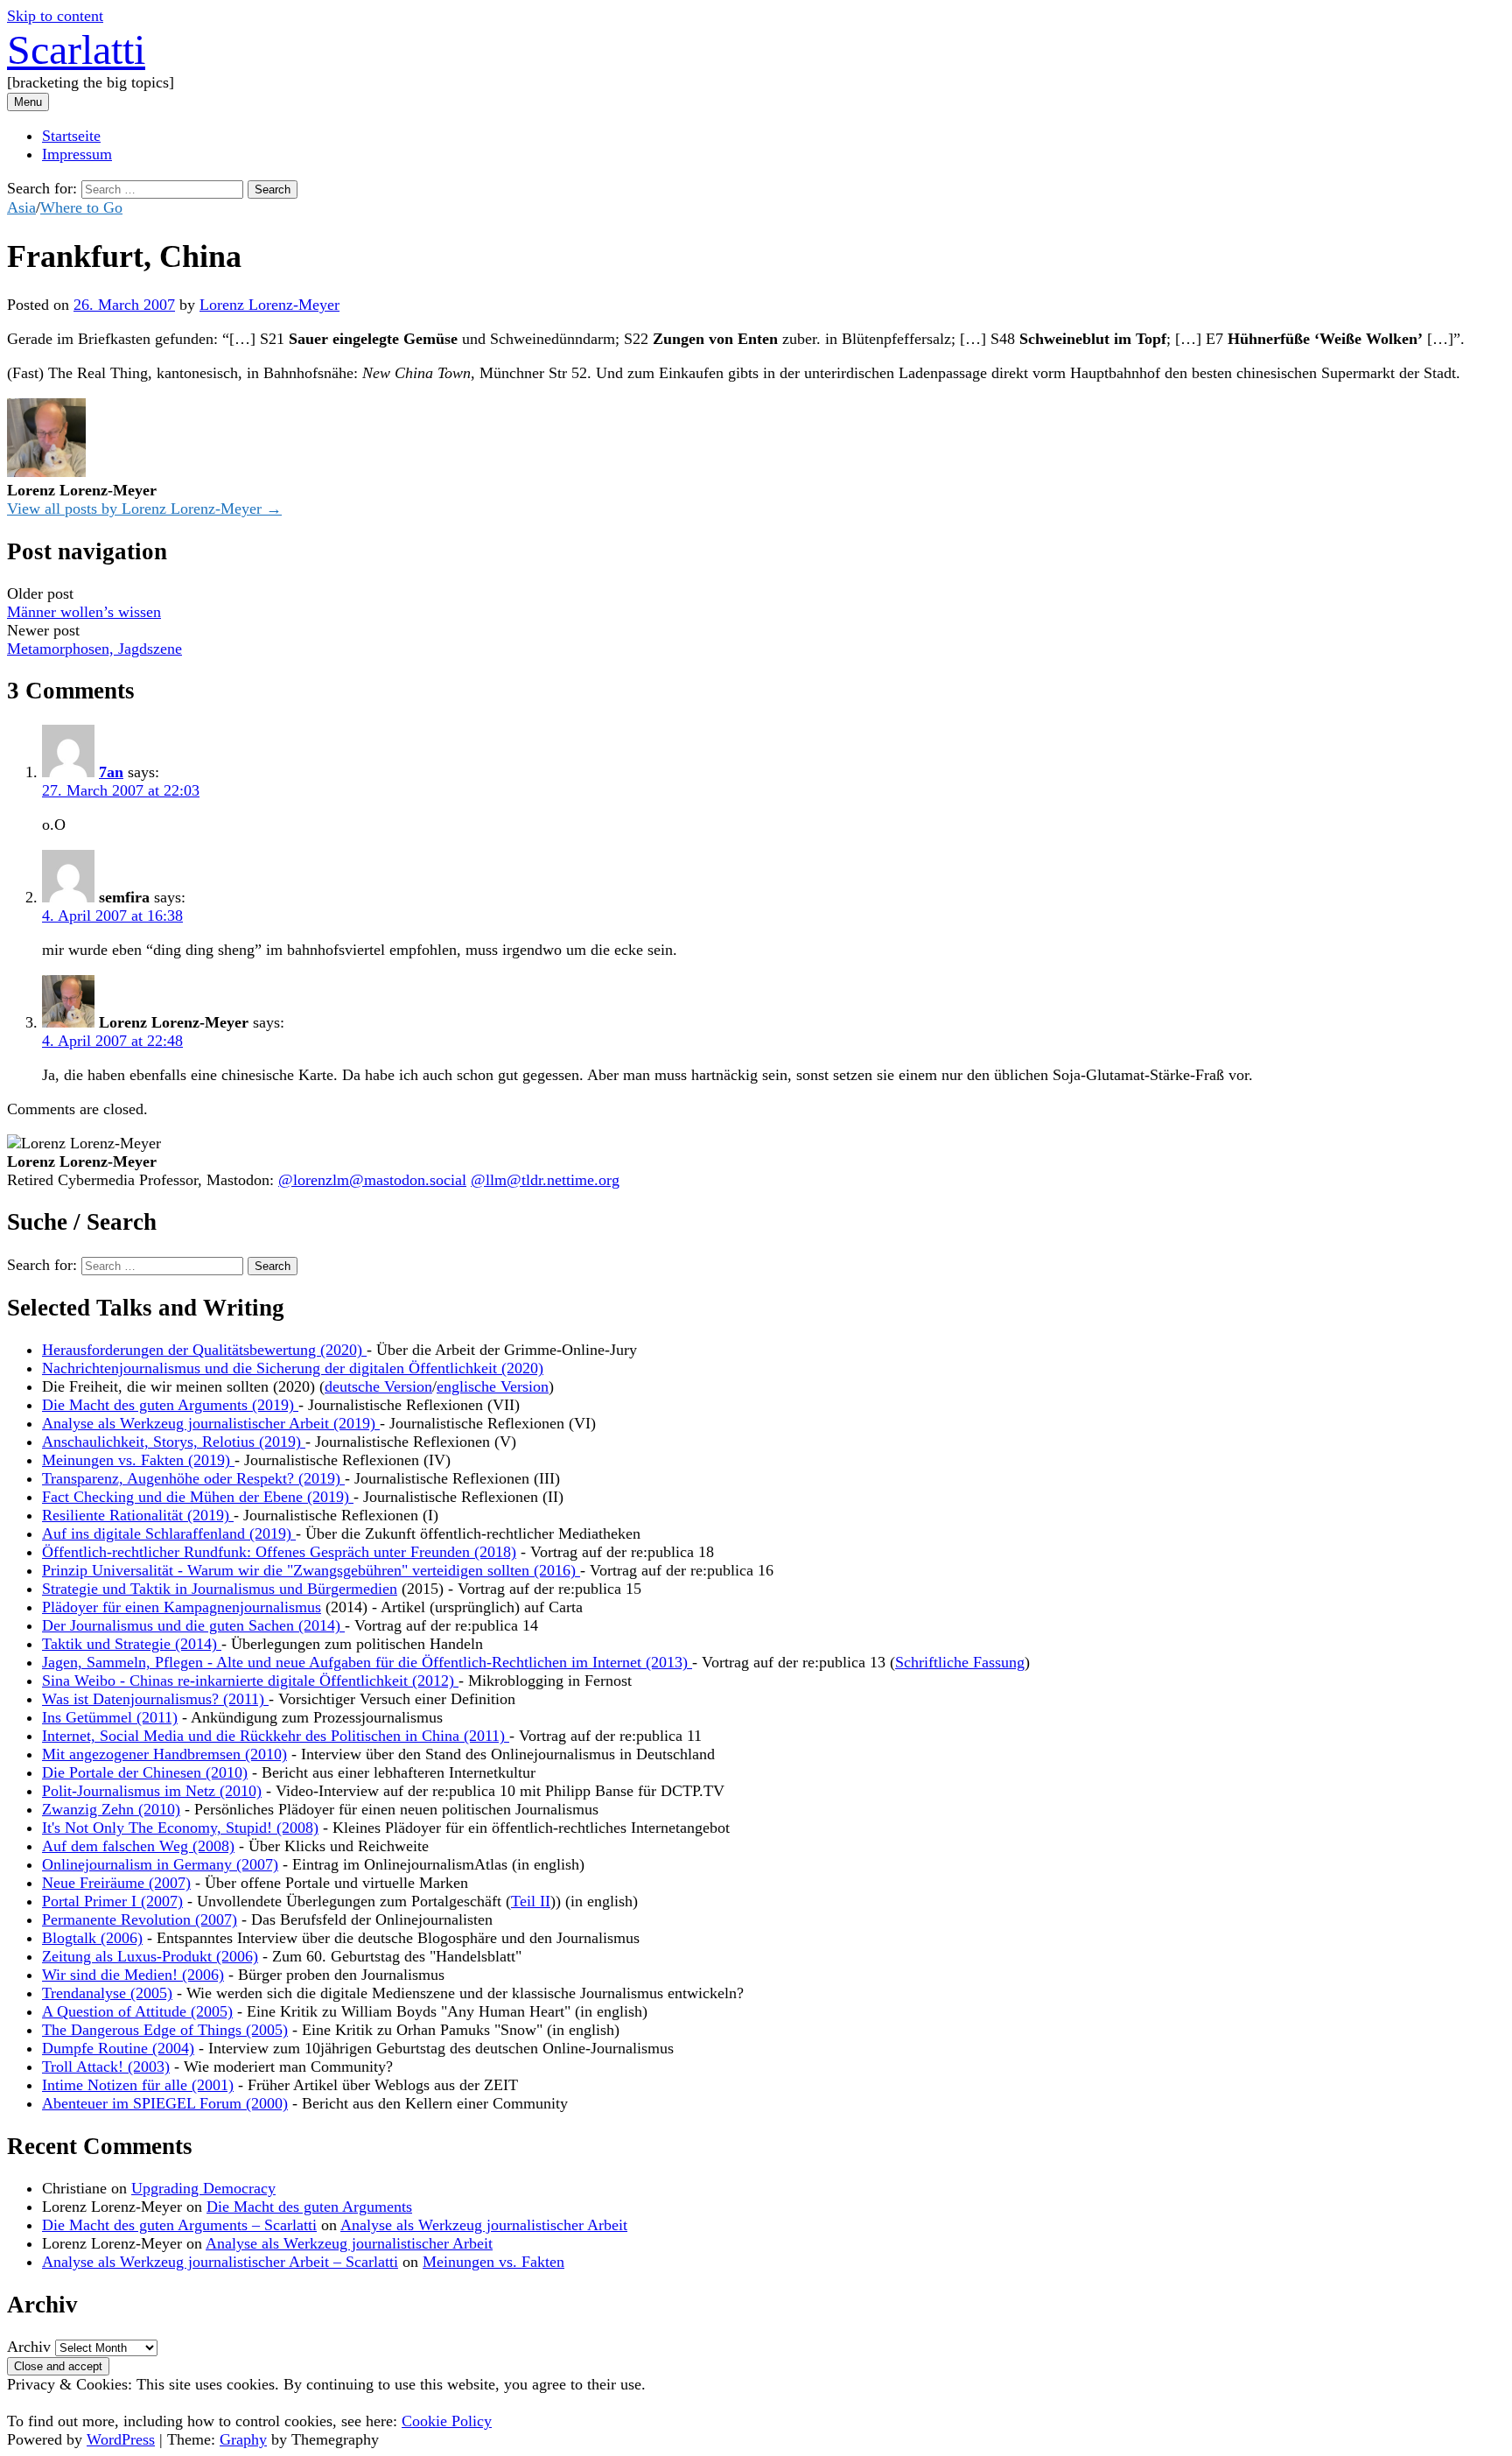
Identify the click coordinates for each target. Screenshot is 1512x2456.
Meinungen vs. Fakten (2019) (138, 1460)
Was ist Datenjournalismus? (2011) (155, 1699)
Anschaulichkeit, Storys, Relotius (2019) (174, 1442)
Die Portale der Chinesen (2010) (145, 1772)
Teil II (531, 1901)
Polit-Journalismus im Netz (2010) (152, 1791)
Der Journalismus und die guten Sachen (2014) (193, 1625)
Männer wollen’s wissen (84, 612)
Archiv (29, 2347)
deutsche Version (378, 1386)
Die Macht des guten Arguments (309, 2207)
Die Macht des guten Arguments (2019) (170, 1405)
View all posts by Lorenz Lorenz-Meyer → (144, 509)
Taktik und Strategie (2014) (132, 1644)
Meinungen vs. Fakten (493, 2262)
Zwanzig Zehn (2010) (111, 1809)
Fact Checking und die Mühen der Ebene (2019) (198, 1497)
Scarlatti (76, 49)
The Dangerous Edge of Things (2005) (165, 2030)
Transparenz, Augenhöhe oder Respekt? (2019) (193, 1478)
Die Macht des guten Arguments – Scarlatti (179, 2225)
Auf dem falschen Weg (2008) (138, 1846)
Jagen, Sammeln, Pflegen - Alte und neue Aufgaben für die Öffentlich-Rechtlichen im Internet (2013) (367, 1662)
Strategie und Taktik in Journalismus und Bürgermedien (220, 1589)
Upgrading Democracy (203, 2188)
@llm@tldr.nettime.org (545, 1180)
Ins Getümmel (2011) (110, 1717)
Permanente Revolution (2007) (140, 1919)
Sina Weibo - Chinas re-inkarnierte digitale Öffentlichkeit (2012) (250, 1681)
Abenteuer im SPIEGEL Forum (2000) (165, 2103)
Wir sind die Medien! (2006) (133, 1975)
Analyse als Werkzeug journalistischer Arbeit (484, 2225)
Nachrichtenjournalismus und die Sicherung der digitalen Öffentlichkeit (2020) (293, 1368)
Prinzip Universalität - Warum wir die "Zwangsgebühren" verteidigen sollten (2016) (311, 1570)
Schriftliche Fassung (960, 1662)
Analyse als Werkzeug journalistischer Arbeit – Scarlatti (220, 2262)
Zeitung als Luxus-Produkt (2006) (150, 1956)
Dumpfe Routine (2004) (118, 2048)
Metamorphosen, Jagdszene (94, 649)
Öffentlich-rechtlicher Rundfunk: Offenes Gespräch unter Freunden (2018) (279, 1552)
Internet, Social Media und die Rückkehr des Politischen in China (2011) (276, 1736)
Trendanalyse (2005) (107, 1993)
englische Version (493, 1386)
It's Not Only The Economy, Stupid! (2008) (180, 1828)
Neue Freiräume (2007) (116, 1883)
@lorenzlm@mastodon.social (372, 1180)
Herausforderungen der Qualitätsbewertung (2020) (204, 1350)
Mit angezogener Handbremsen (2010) (164, 1754)
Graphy (243, 2439)
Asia (21, 207)
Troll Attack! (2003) (106, 2067)
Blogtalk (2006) (92, 1938)
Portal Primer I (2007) (112, 1901)
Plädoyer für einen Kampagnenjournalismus (182, 1607)
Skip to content (55, 16)
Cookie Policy (447, 2421)
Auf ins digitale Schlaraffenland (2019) (169, 1533)
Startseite (71, 136)
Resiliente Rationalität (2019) (138, 1515)
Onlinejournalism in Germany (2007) (160, 1864)
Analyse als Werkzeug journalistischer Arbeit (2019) (211, 1423)
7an (111, 772)
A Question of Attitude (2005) (137, 2011)
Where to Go (81, 207)
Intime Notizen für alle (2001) (138, 2085)
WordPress (121, 2439)
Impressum (77, 154)
